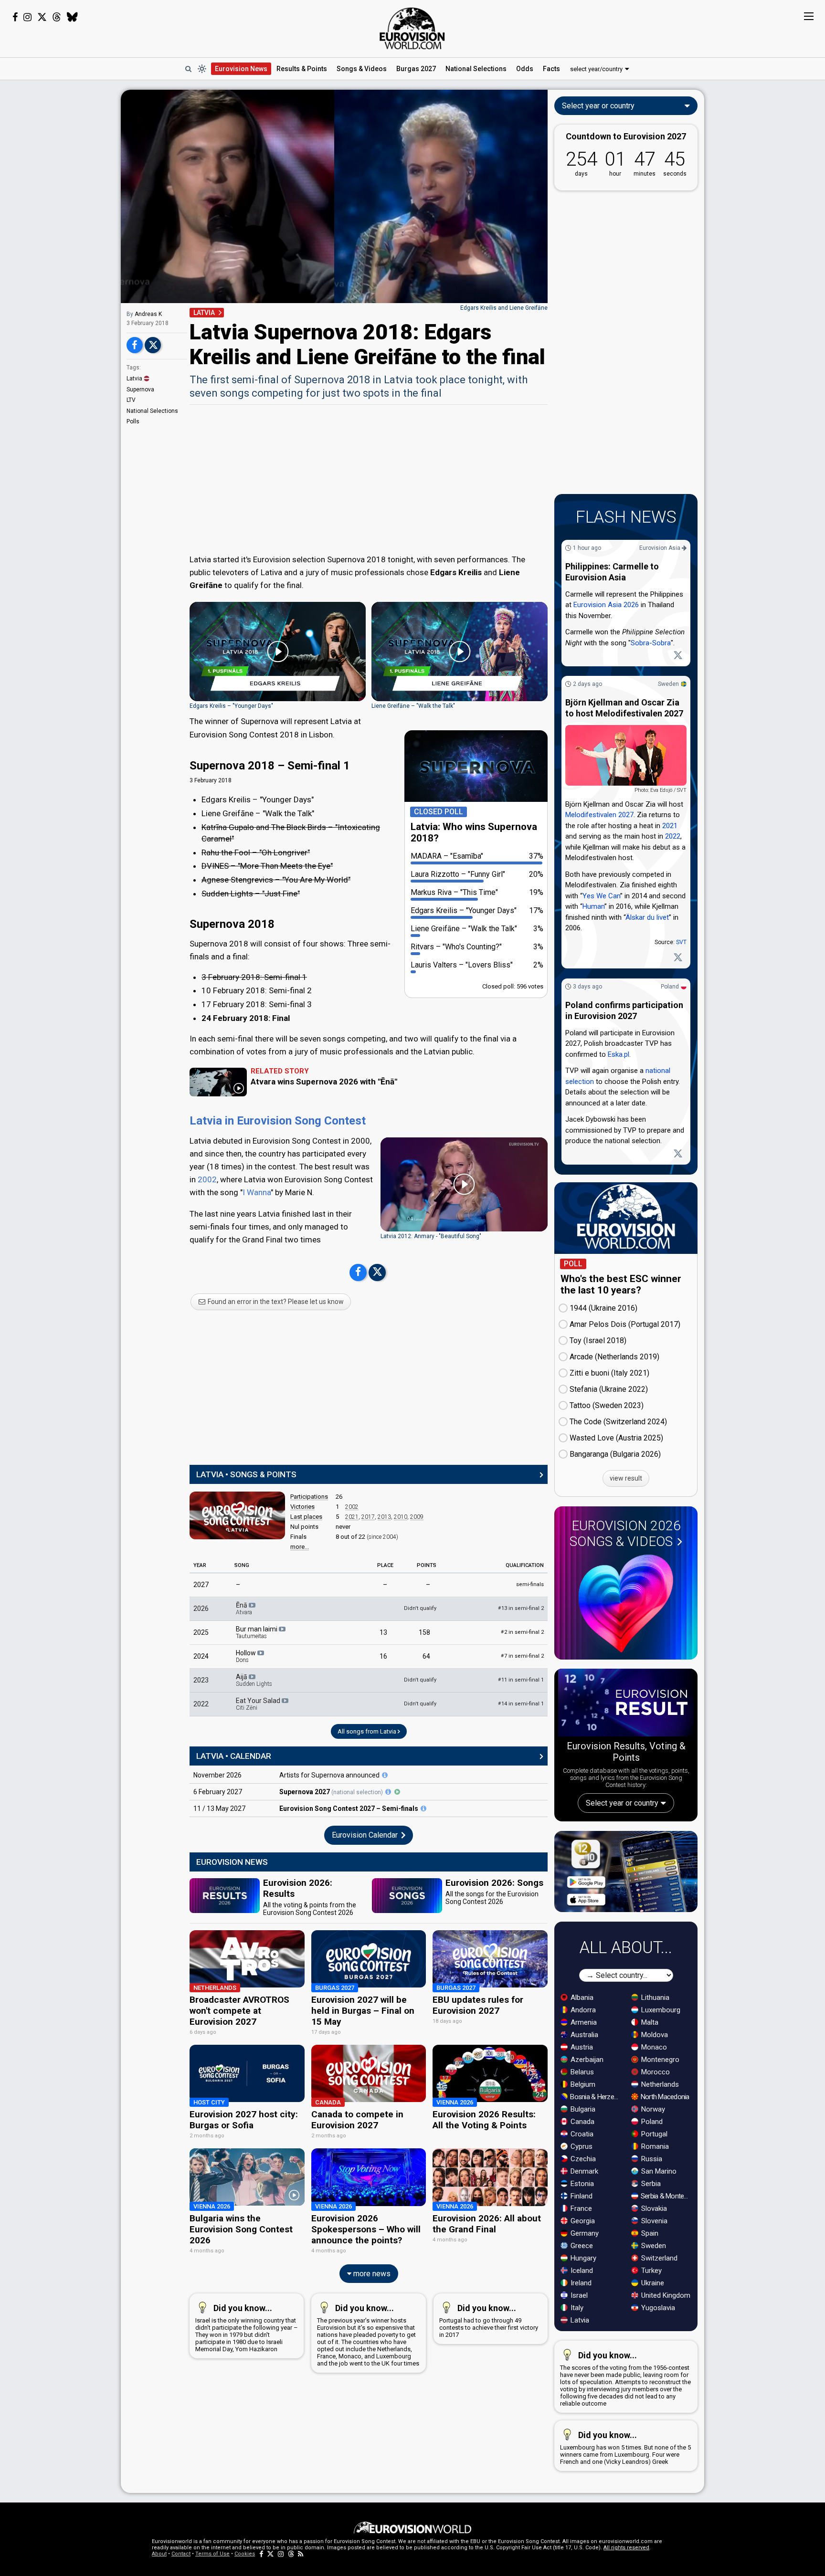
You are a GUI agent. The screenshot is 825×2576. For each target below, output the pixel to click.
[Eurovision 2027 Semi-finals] (423, 1808)
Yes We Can (601, 896)
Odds (525, 69)
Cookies (245, 2554)
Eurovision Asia (661, 548)
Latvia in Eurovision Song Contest (278, 1121)
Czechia (582, 2159)
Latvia (134, 379)
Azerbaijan (586, 2060)
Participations (309, 1497)
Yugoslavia (657, 2308)
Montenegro (659, 2060)
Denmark (583, 2171)
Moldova (654, 2035)
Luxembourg (660, 2010)
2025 (201, 1632)
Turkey (650, 2271)
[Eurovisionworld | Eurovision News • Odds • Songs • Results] (412, 29)
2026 (201, 1609)
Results (302, 69)
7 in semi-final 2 (522, 1656)
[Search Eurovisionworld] (188, 69)
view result (626, 1478)
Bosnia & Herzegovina (596, 2097)
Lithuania (654, 1998)
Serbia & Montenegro (666, 2196)
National (476, 69)
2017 (368, 1517)
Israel (578, 2295)
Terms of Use (212, 2554)
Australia (583, 2035)
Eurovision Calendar (366, 1835)
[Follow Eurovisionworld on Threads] (57, 17)
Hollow (247, 1656)
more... (300, 1547)
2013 (384, 1517)
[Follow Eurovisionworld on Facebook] (15, 17)
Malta (649, 2022)
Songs (362, 69)
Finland (581, 2196)
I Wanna (257, 1192)
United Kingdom (665, 2295)
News (241, 69)
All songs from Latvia (368, 1731)
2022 (201, 1704)
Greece (581, 2246)
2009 (417, 1517)
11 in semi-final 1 (521, 1680)
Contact (181, 2554)
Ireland (580, 2283)
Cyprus (581, 2146)
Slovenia (653, 2221)
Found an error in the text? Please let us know (275, 1302)
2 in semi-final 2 (522, 1632)
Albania (581, 1998)
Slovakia (653, 2208)
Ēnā (244, 1609)
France (580, 2208)
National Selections (152, 411)
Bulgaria (582, 2109)
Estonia (581, 2184)
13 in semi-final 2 (521, 1608)
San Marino (658, 2171)
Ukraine (652, 2283)
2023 (201, 1680)
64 (426, 1656)
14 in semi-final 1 (521, 1704)
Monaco (653, 2047)
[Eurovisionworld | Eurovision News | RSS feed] (301, 2554)
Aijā (254, 1680)
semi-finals (530, 1584)
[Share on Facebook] (135, 345)
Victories (302, 1507)
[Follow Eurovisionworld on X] (42, 17)
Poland (670, 987)
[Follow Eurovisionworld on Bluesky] (72, 17)
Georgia (582, 2221)
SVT (681, 943)
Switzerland (658, 2258)
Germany (584, 2233)
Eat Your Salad (259, 1704)
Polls (133, 421)
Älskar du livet (647, 917)
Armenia (583, 2022)
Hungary (582, 2258)
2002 (207, 1179)
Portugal (653, 2134)
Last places (306, 1517)
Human (593, 907)
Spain (649, 2233)
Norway (652, 2109)
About (159, 2554)
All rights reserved (626, 2548)
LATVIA (204, 313)
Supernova (140, 389)
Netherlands (659, 2084)
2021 (352, 1517)
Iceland (581, 2271)
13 (383, 1632)
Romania (654, 2146)
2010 (401, 1517)
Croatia (581, 2134)
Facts (551, 69)
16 (383, 1656)
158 (424, 1632)
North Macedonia (664, 2097)
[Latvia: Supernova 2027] (385, 1775)
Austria (581, 2047)
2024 (201, 1656)
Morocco (655, 2072)
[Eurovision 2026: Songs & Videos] (626, 1603)
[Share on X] (153, 345)
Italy (576, 2308)
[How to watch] (397, 1792)
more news (371, 2274)
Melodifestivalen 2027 (599, 815)
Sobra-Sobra (651, 643)
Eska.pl (619, 1054)
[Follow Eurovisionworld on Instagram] (27, 17)
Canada (582, 2122)
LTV (131, 400)
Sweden (668, 684)
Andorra (582, 2010)
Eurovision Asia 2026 (606, 605)
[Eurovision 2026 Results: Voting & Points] (626, 1704)
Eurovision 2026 (625, 1534)
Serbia (650, 2184)
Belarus (581, 2072)
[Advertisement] (60, 233)
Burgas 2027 (416, 69)
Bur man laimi (257, 1632)
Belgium (582, 2084)
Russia (651, 2159)
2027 (201, 1585)
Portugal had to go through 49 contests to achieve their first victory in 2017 (489, 2321)
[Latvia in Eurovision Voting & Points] (237, 1515)
